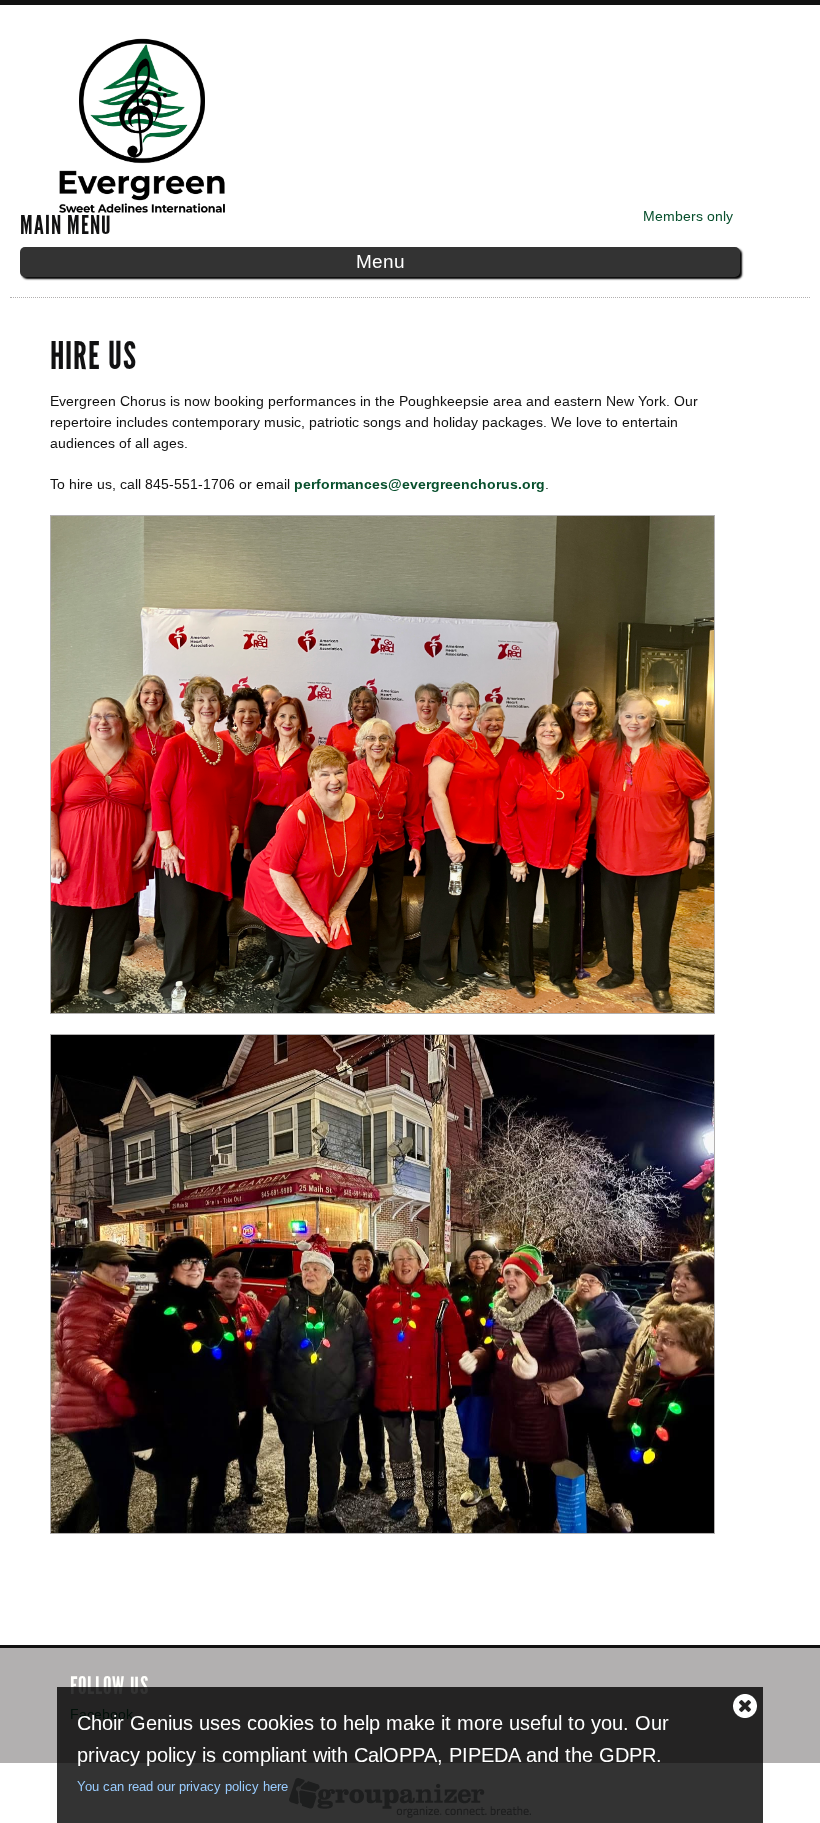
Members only (688, 216)
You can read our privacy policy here (182, 1786)
